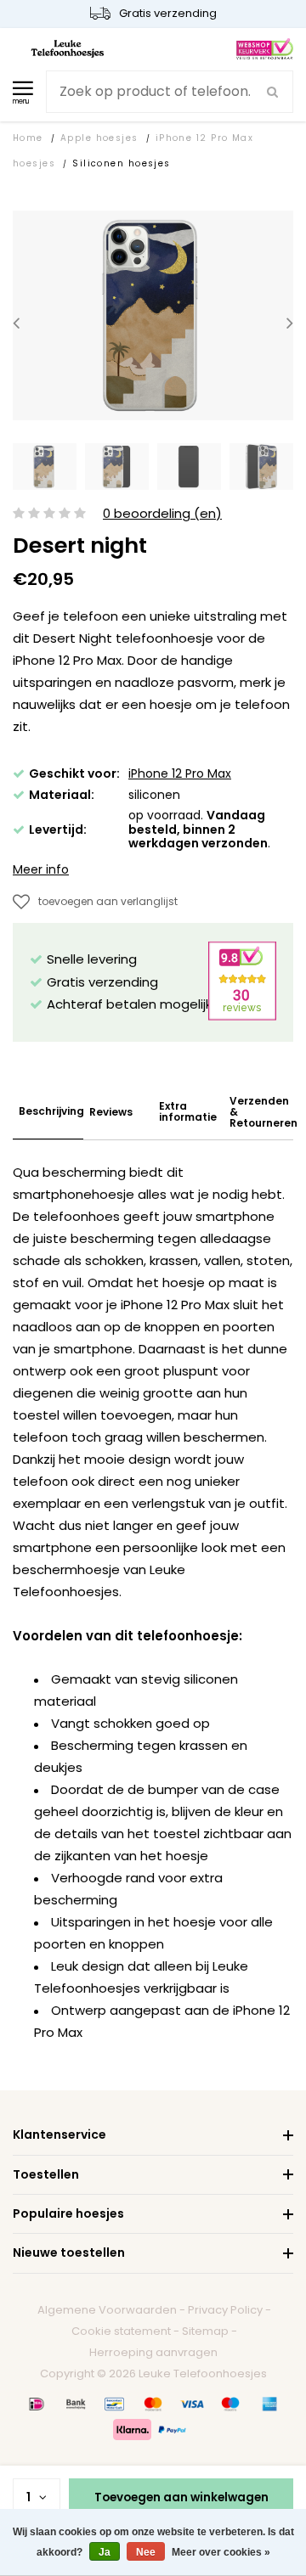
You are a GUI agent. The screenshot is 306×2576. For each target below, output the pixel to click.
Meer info (41, 869)
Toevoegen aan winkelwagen (181, 2497)
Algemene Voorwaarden (107, 2310)
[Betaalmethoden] (37, 2404)
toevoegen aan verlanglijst (108, 901)
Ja (105, 2552)
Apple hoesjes (99, 138)
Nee (146, 2552)
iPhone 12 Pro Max (180, 773)
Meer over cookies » (221, 2552)
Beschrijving (51, 1111)
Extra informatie (188, 1111)
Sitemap (205, 2331)
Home (28, 138)
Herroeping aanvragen (153, 2352)
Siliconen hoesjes (122, 163)
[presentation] (16, 322)
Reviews (111, 1112)
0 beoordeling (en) (162, 514)
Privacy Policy (225, 2310)
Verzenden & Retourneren (263, 1112)
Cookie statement (121, 2331)
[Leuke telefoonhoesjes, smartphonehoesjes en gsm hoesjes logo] (68, 48)
